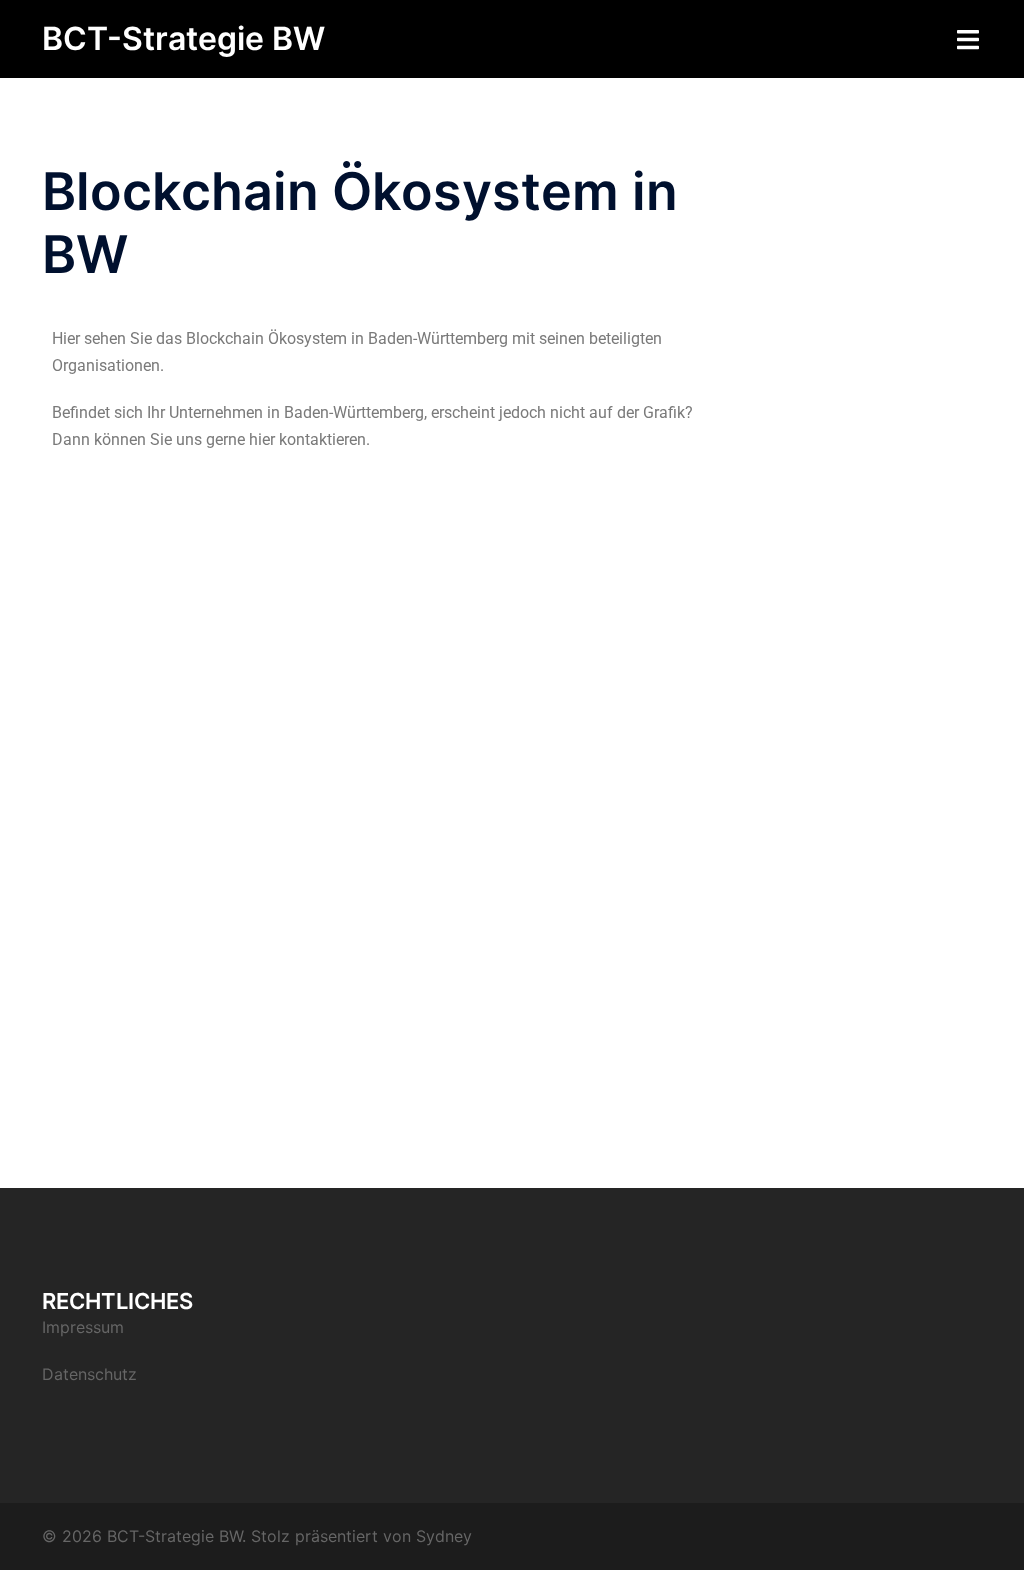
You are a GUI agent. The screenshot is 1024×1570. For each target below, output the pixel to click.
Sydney (444, 1536)
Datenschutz (89, 1374)
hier (262, 439)
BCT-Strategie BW (183, 38)
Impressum (83, 1327)
